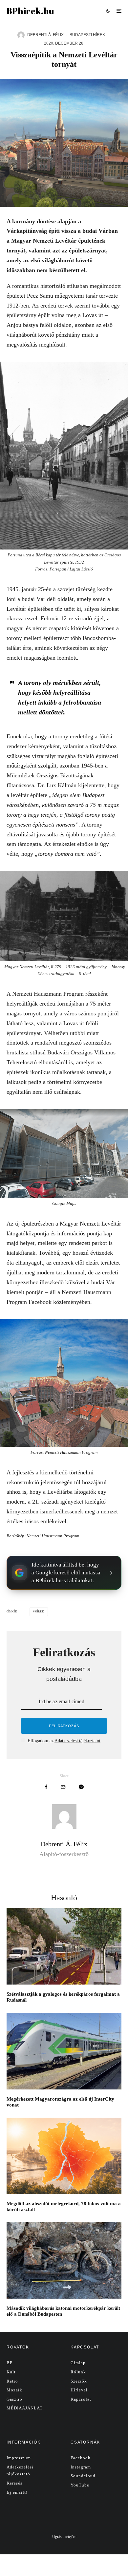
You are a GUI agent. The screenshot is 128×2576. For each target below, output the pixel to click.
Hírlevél (79, 2390)
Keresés (14, 2483)
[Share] (46, 1787)
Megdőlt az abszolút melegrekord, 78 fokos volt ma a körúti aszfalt (64, 2207)
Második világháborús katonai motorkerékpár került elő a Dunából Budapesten (63, 2311)
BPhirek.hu (30, 11)
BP (10, 2363)
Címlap (78, 2363)
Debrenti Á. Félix (45, 35)
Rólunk (78, 2372)
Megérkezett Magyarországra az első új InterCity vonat (60, 2102)
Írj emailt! (17, 2492)
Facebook (81, 2458)
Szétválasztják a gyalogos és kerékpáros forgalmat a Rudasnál (63, 1997)
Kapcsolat (81, 2399)
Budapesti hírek (87, 35)
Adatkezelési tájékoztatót (77, 1741)
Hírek (40, 1612)
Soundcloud (83, 2476)
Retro (12, 2381)
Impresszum (19, 2458)
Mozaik (14, 2390)
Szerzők (79, 2381)
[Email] (63, 1787)
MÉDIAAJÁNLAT (25, 2408)
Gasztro (14, 2399)
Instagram (81, 2467)
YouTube (80, 2485)
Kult (11, 2372)
